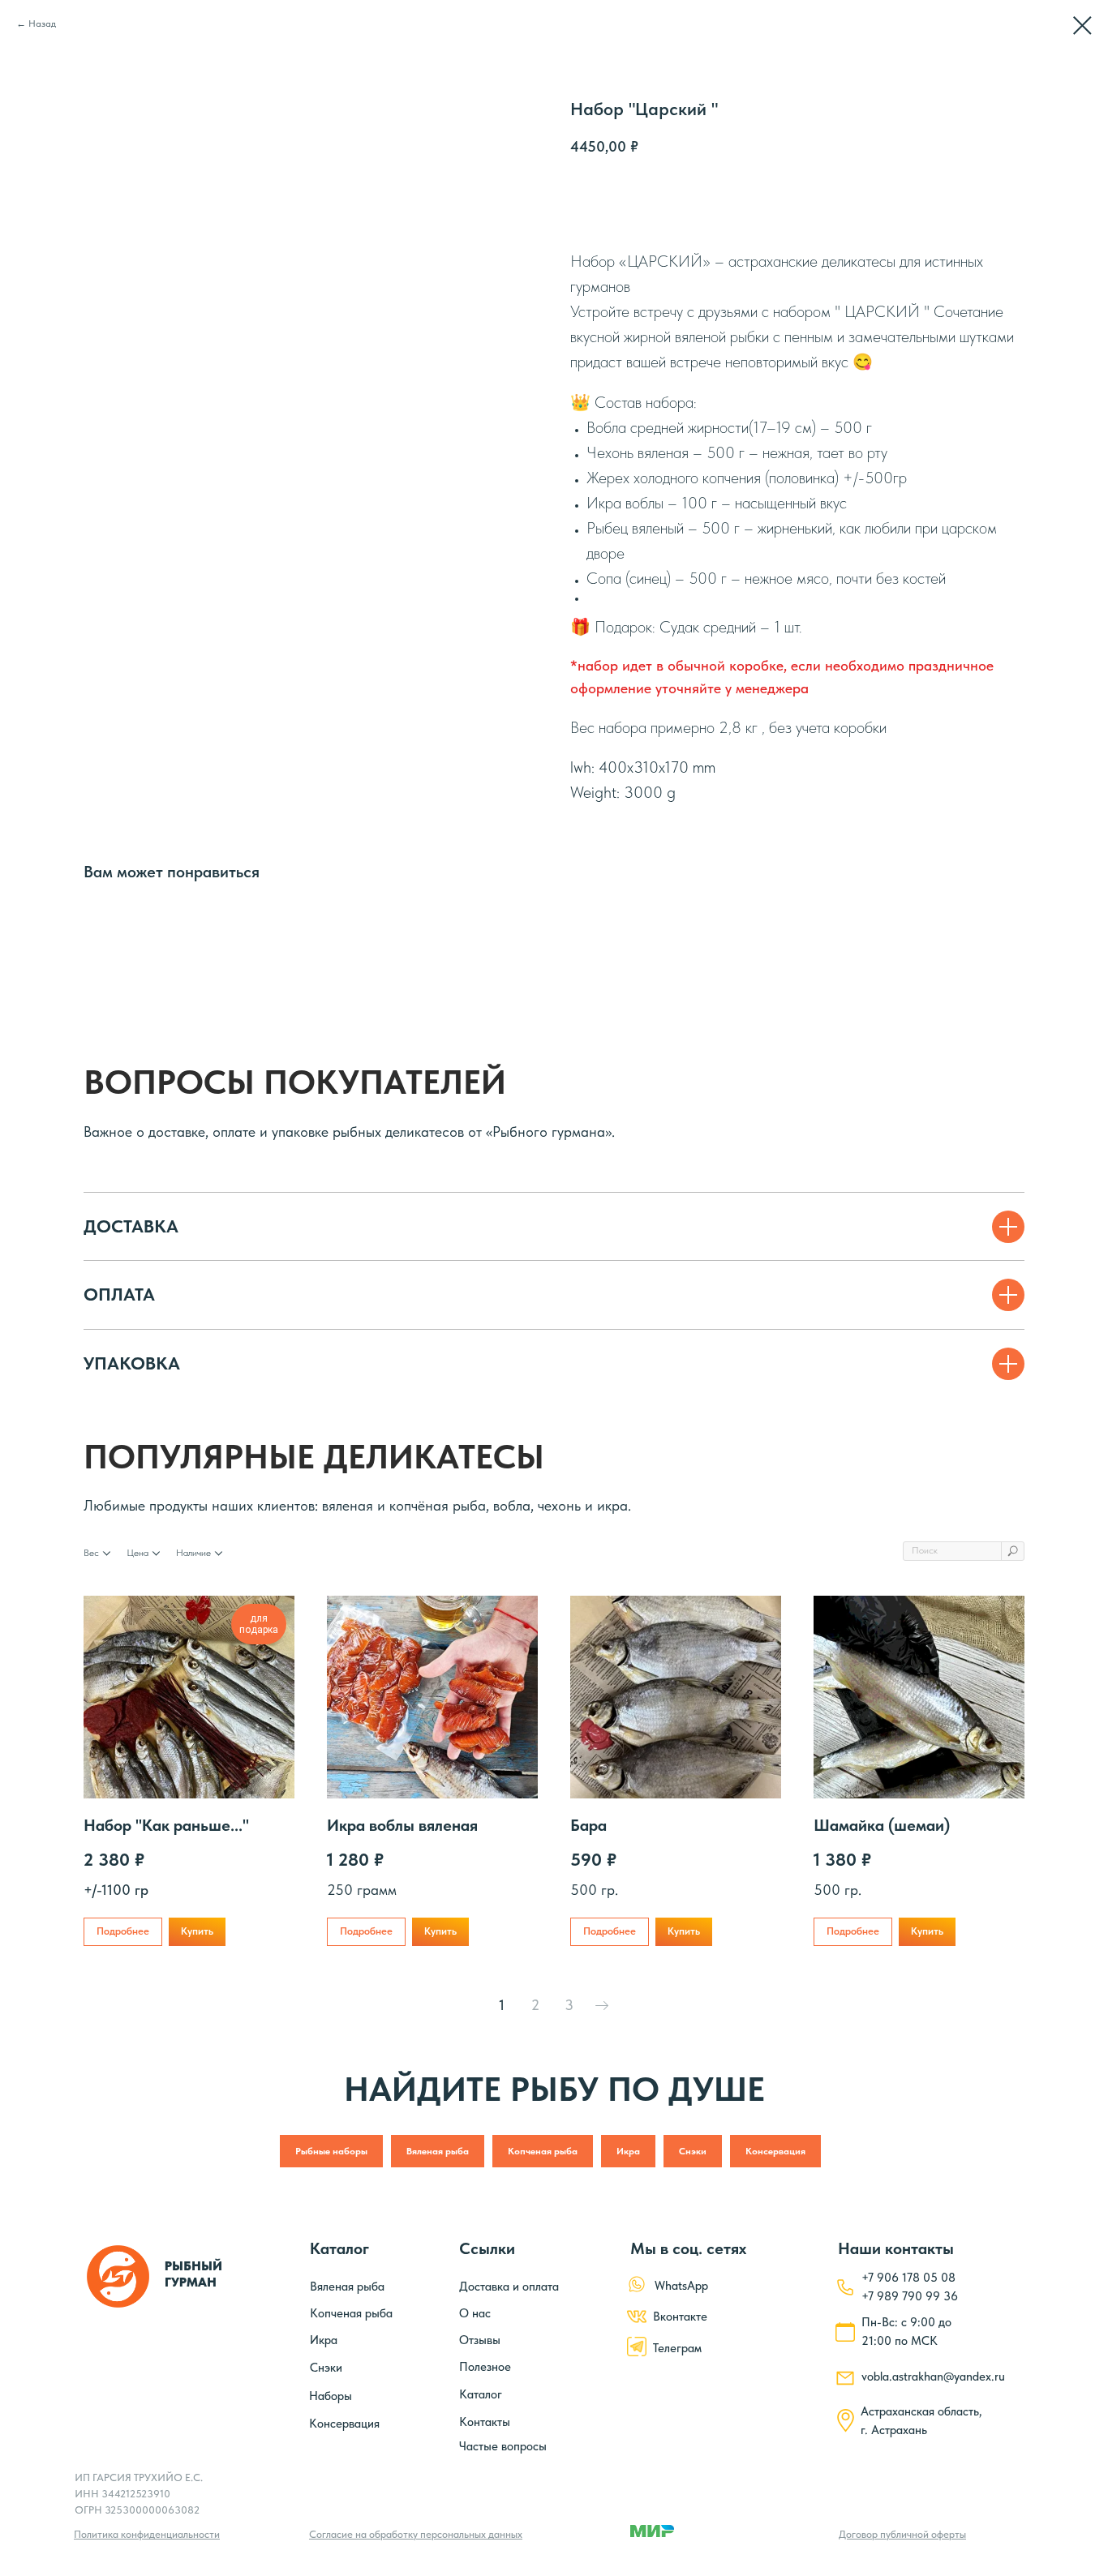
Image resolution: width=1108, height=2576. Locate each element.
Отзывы (480, 2340)
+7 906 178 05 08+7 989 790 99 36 (910, 2287)
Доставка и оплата (509, 2287)
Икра (628, 2151)
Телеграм (677, 2348)
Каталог (481, 2394)
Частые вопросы (503, 2446)
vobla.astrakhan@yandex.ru (933, 2377)
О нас (475, 2313)
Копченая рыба (543, 2151)
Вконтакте (680, 2317)
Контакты (485, 2422)
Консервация (775, 2151)
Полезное (485, 2367)
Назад (42, 24)
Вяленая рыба (438, 2151)
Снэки (693, 2151)
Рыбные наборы (331, 2151)
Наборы (331, 2396)
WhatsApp (681, 2286)
